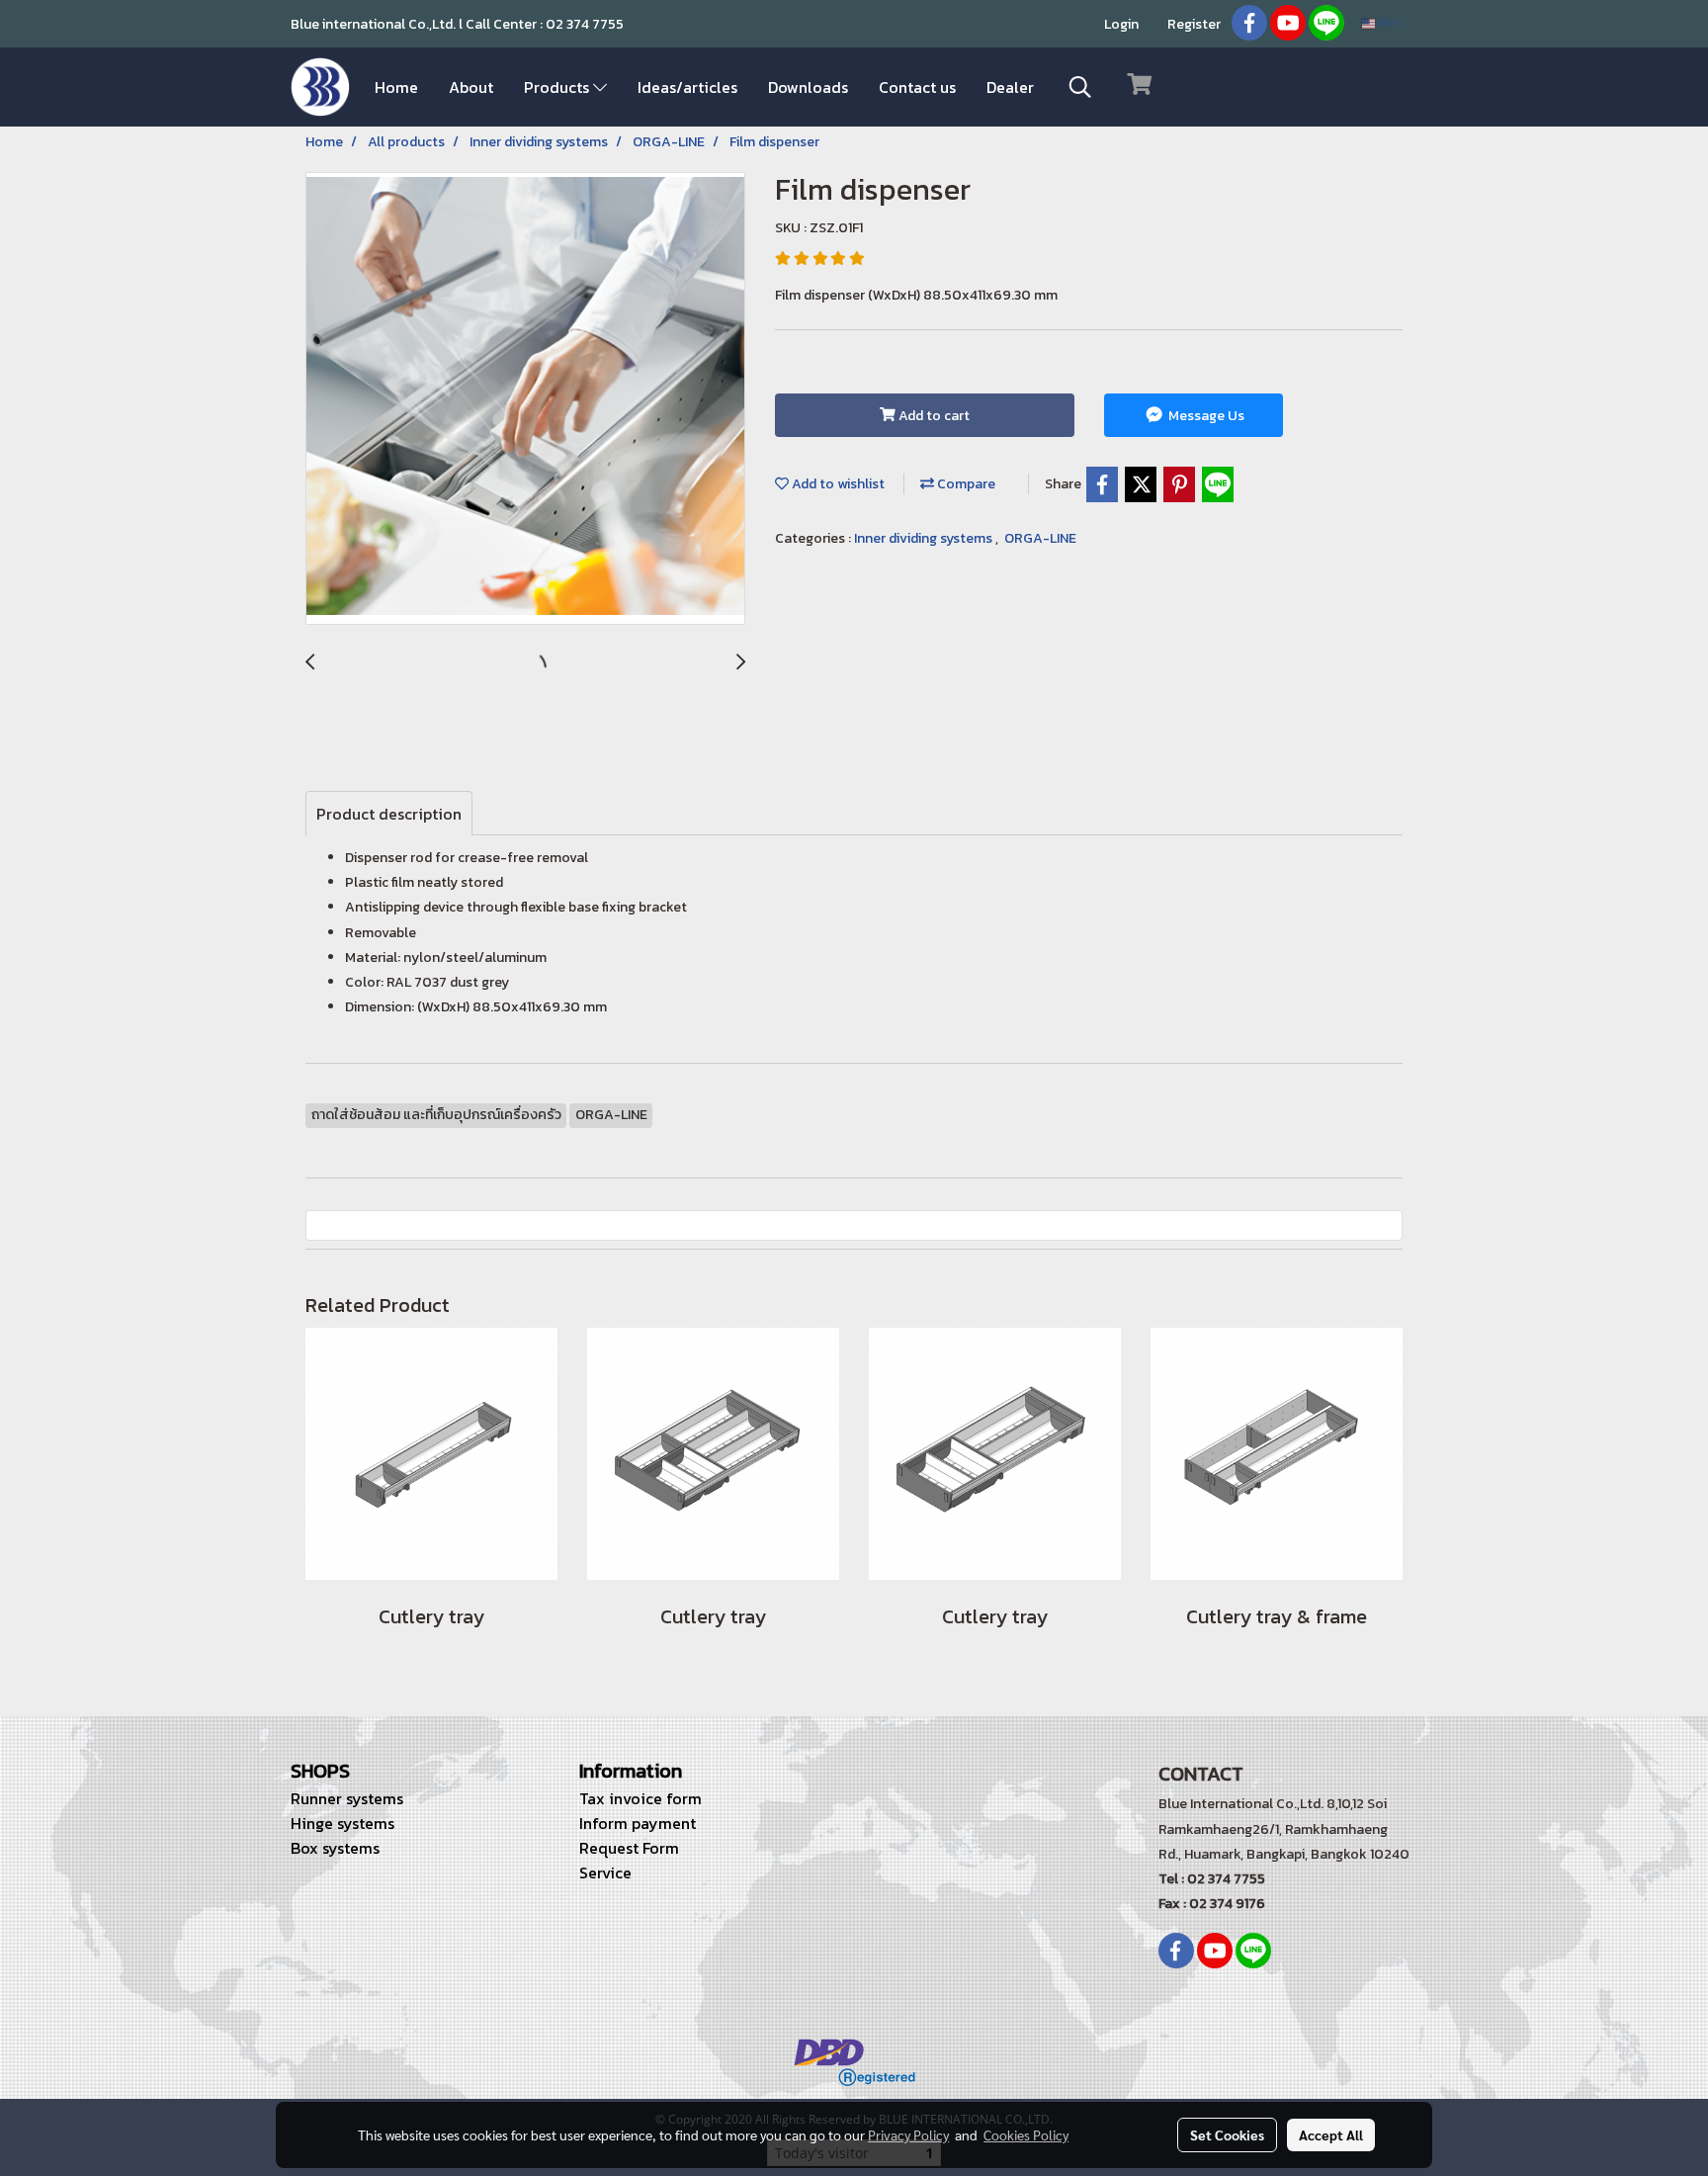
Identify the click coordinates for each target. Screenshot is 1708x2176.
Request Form (629, 1848)
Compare (965, 484)
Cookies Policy (1026, 2134)
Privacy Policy (908, 2134)
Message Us (1205, 416)
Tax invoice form (640, 1798)
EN (1384, 23)
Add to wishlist (837, 484)
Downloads (808, 87)
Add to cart (933, 416)
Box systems (335, 1848)
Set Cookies (1227, 2134)
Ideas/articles (687, 87)
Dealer (1010, 87)
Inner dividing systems (925, 538)
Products (558, 87)
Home (396, 87)
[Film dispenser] (525, 399)
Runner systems (347, 1798)
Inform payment (638, 1823)
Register (1194, 24)
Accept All (1331, 2134)
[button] (1080, 87)
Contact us (917, 87)
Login (1121, 24)
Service (605, 1872)
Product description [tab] (389, 814)
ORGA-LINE (1040, 538)
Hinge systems (342, 1823)
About (471, 87)
